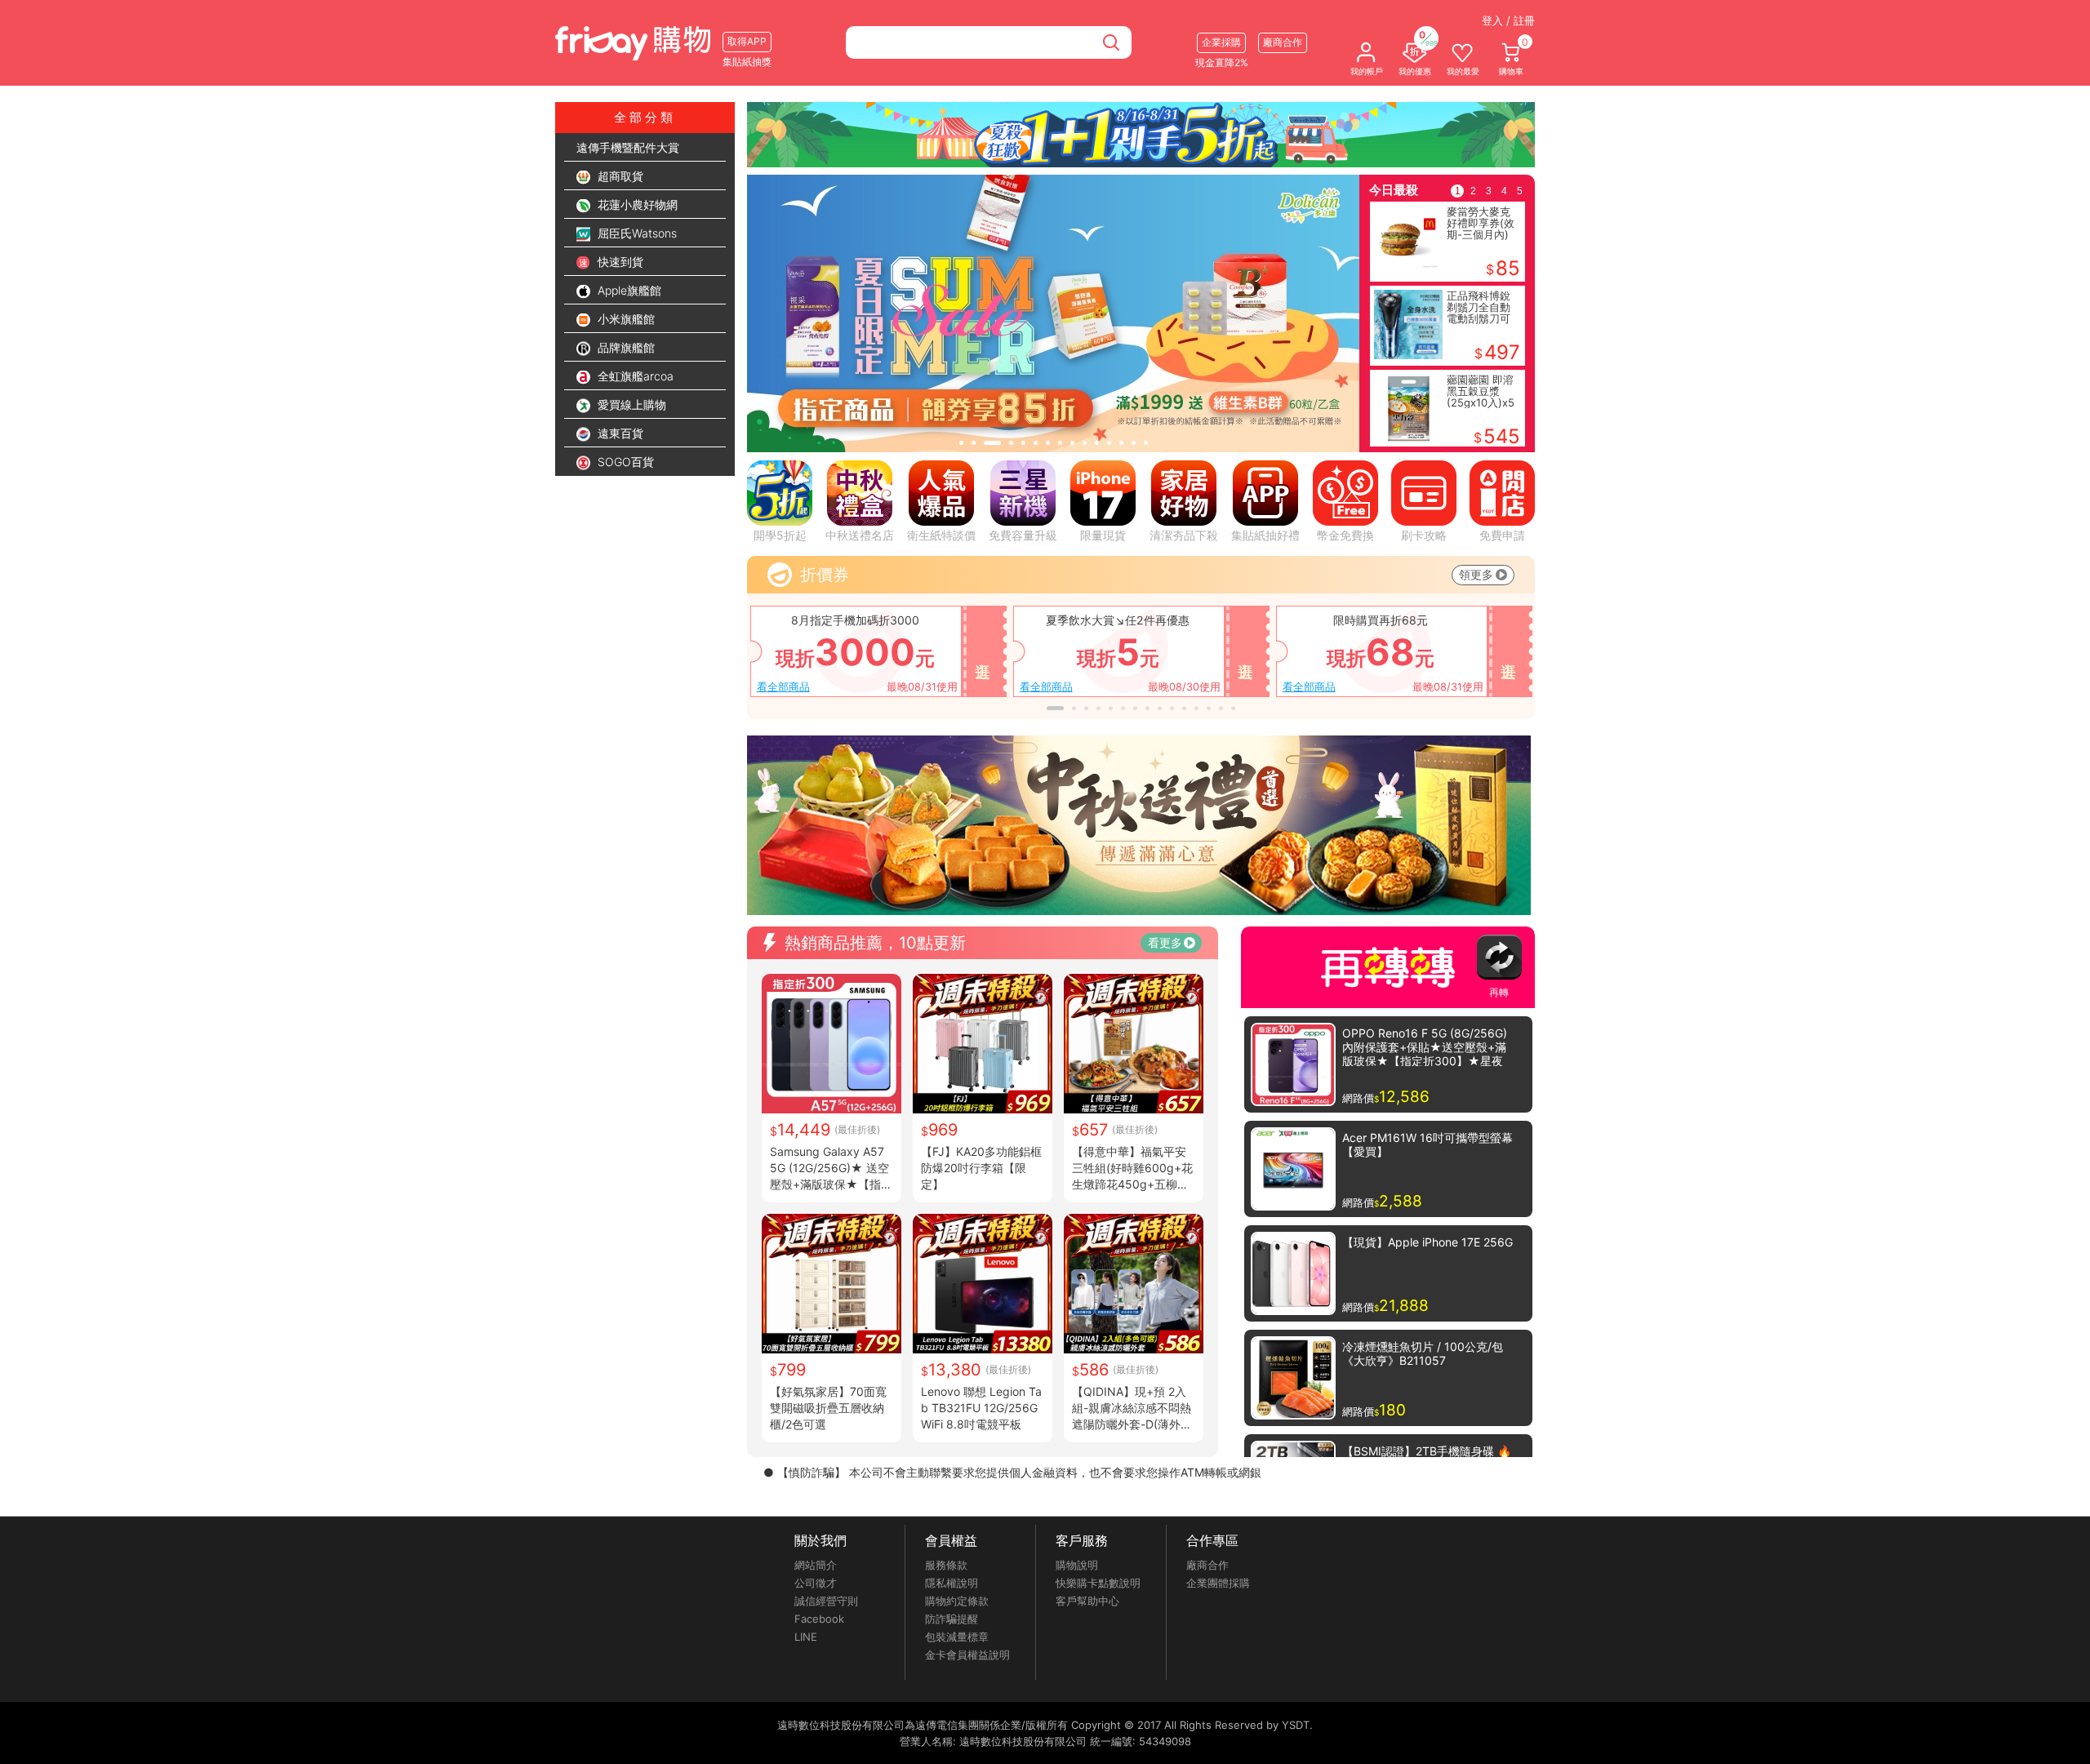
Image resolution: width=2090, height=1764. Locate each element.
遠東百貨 (619, 433)
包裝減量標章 (957, 1637)
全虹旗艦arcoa (634, 376)
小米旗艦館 (625, 319)
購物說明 (1077, 1565)
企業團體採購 (1218, 1583)
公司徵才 (816, 1583)
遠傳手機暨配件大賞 (628, 147)
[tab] (961, 443)
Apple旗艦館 (628, 290)
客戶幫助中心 (1087, 1601)
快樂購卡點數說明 (1098, 1583)
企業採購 (1221, 42)
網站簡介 (816, 1565)
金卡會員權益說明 (967, 1655)
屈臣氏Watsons (636, 233)
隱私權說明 (952, 1583)
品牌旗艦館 (625, 347)
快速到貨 (619, 262)
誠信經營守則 (826, 1601)
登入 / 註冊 (1508, 20)
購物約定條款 (957, 1601)
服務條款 (946, 1565)
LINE (806, 1637)
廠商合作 (1207, 1565)
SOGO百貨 (624, 462)
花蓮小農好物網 (636, 204)
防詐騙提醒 (952, 1619)
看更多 (1165, 942)
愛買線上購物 (630, 404)
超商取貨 (619, 176)
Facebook (819, 1619)
